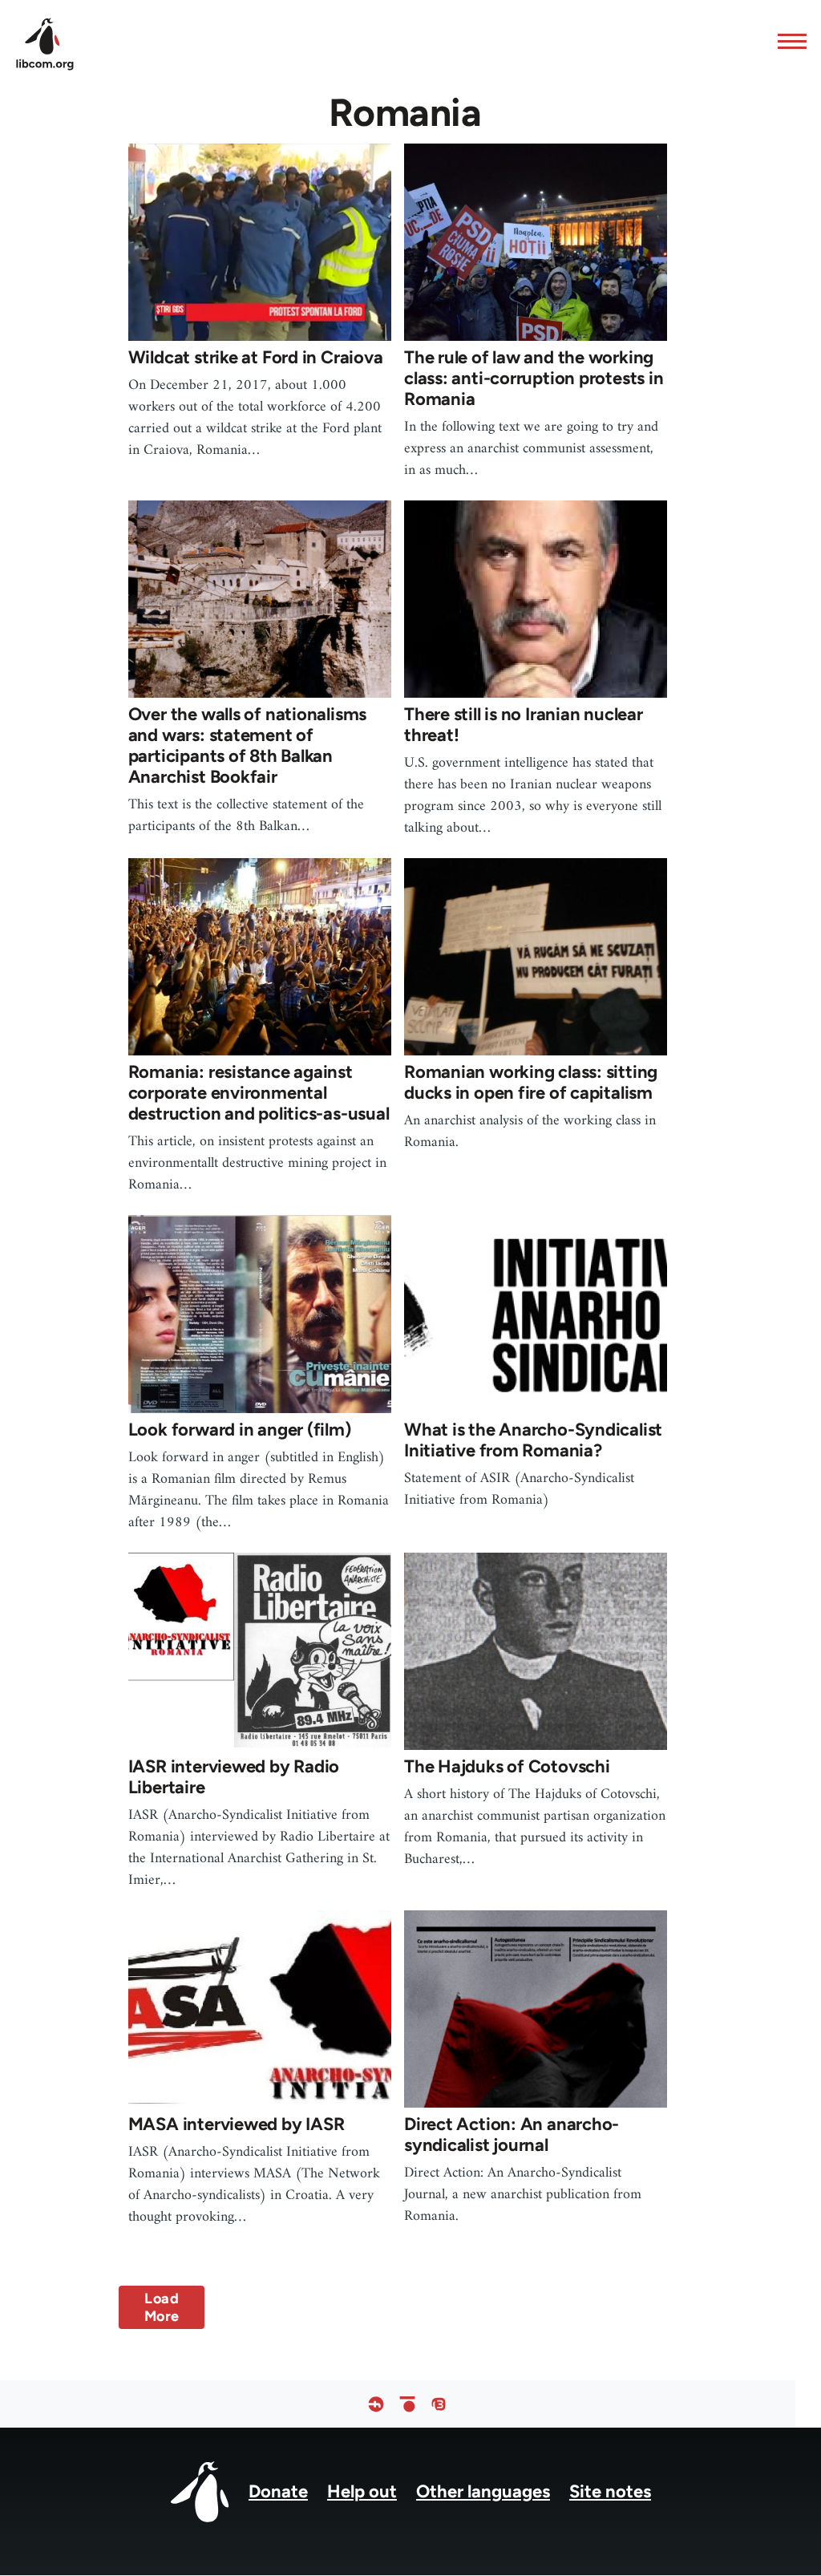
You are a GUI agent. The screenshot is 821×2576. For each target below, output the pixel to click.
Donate (278, 2491)
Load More (162, 2307)
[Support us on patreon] (407, 2404)
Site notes (610, 2491)
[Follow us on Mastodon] (439, 2404)
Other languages (483, 2491)
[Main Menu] (787, 41)
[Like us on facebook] (376, 2404)
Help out (362, 2491)
